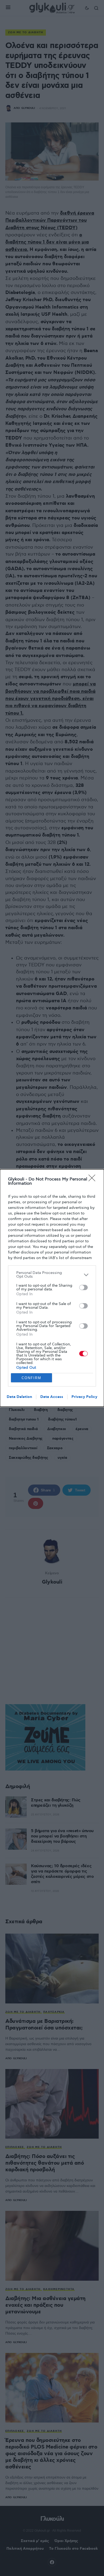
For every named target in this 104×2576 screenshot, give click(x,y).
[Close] (94, 1180)
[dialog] (52, 1288)
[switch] (83, 1287)
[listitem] (52, 1275)
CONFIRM (31, 1378)
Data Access (52, 1397)
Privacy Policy (84, 1397)
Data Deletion (19, 1397)
